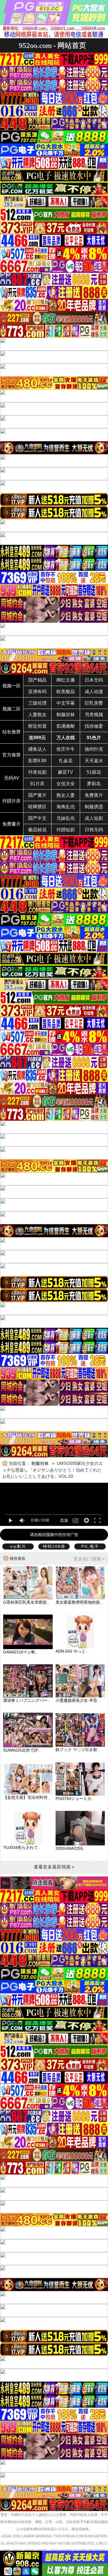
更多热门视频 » (89, 1559)
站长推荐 (12, 732)
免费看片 (12, 824)
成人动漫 (94, 692)
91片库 (37, 784)
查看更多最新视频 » (54, 1867)
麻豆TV (66, 772)
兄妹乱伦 (66, 818)
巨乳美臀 (94, 703)
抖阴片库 (12, 801)
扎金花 (66, 761)
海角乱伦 (66, 807)
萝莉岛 (94, 784)
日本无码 (94, 680)
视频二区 (12, 709)
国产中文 (37, 818)
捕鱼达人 (37, 749)
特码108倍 (54, 1546)
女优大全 (66, 784)
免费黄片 (94, 795)
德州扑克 (94, 749)
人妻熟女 (37, 715)
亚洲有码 (37, 692)
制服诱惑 (94, 807)
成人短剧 (94, 818)
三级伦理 (37, 703)
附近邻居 (37, 726)
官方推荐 (12, 755)
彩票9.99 (37, 761)
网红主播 (66, 680)
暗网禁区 (37, 807)
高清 (64, 1520)
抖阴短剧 (66, 830)
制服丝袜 (66, 715)
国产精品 (37, 680)
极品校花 (37, 830)
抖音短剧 (37, 772)
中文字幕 (66, 703)
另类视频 (94, 715)
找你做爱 (94, 726)
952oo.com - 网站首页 (52, 45)
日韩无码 (94, 830)
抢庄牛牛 (66, 749)
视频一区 (12, 686)
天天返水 (94, 761)
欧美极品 (66, 692)
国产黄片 (37, 795)
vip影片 (18, 1546)
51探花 (94, 772)
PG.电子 (90, 1546)
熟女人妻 (66, 795)
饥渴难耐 (66, 726)
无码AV (12, 778)
